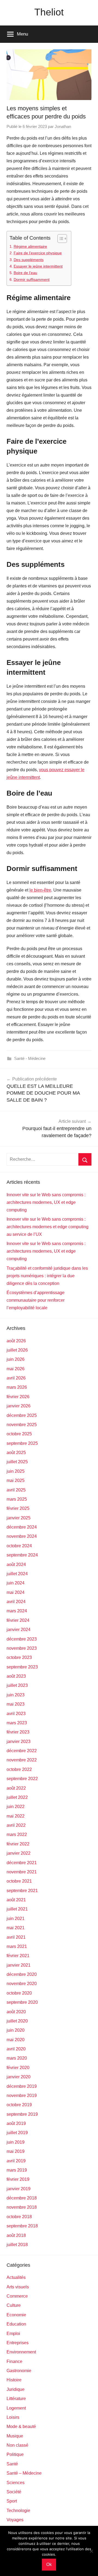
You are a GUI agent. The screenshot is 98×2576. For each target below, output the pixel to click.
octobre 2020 (19, 1993)
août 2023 (16, 1676)
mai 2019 (16, 2151)
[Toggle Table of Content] (59, 239)
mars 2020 (17, 2058)
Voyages (15, 2520)
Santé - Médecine (30, 1058)
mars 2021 (17, 1946)
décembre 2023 (22, 1639)
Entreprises (18, 2343)
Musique (15, 2436)
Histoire (14, 2380)
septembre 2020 (22, 2002)
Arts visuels (18, 2287)
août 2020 (16, 2012)
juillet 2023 (17, 1685)
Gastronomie (19, 2371)
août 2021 (16, 1900)
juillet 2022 (17, 1797)
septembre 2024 (22, 1555)
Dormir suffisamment (32, 279)
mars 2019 (17, 2170)
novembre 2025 (22, 1425)
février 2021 (18, 1956)
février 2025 (18, 1508)
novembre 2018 (22, 2207)
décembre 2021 (22, 1863)
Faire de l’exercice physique (38, 253)
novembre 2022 (22, 1760)
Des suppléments (29, 260)
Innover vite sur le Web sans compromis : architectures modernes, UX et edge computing (46, 1202)
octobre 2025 (19, 1434)
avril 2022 (16, 1825)
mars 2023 (17, 1723)
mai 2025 (16, 1480)
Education (16, 2324)
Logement (16, 2408)
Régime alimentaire (30, 246)
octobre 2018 (19, 2217)
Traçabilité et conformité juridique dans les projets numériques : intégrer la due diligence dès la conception (47, 1276)
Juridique (16, 2389)
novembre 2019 (22, 2096)
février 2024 (18, 1620)
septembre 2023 (22, 1667)
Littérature (16, 2399)
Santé (12, 2464)
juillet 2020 (17, 2021)
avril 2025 (16, 1490)
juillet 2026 (17, 1350)
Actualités (16, 2277)
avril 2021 (16, 1937)
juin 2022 (16, 1807)
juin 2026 (16, 1359)
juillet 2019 (17, 2133)
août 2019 (16, 2123)
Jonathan (63, 126)
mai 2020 (16, 2040)
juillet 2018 (17, 2245)
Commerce (17, 2296)
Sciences (16, 2483)
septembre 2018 (22, 2226)
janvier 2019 (19, 2189)
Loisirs (13, 2417)
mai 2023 (16, 1704)
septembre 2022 (22, 1779)
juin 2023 (16, 1695)
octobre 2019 (19, 2105)
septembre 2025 (22, 1443)
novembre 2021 (22, 1872)
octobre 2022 (19, 1769)
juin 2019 (16, 2142)
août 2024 (16, 1564)
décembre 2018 (22, 2198)
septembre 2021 (22, 1891)
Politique (15, 2454)
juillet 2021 (17, 1909)
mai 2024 (16, 1592)
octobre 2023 (19, 1657)
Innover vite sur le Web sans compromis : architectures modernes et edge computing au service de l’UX (48, 1227)
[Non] (91, 2551)
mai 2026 (16, 1369)
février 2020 (18, 2068)
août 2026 (16, 1341)
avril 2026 (16, 1378)
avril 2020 (16, 2049)
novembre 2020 (22, 1984)
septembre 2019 (22, 2114)
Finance (14, 2361)
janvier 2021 (19, 1965)
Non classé (17, 2445)
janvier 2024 (19, 1630)
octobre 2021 (19, 1881)
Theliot (49, 12)
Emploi (13, 2334)
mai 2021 (16, 1928)
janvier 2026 (19, 1406)
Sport (12, 2501)
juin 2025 (16, 1471)
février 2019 (18, 2179)
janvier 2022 (19, 1853)
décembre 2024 (22, 1527)
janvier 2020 (19, 2077)
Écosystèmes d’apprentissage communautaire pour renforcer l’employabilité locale (36, 1300)
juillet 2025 (17, 1462)
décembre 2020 (22, 1974)
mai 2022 (16, 1816)
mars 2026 (17, 1387)
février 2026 (18, 1397)
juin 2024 (16, 1583)
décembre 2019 (22, 2086)
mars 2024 (17, 1611)
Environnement (21, 2352)
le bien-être (40, 890)
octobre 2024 (19, 1546)
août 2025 (16, 1453)
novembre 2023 (22, 1648)
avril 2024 (16, 1602)
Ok (49, 2564)
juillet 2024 (17, 1574)
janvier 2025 (19, 1518)
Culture (14, 2305)
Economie (16, 2315)
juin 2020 (16, 2030)
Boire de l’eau (25, 273)
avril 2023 (16, 1714)
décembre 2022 (22, 1751)
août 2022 (16, 1788)
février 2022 (18, 1844)
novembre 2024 (22, 1536)
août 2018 (16, 2235)
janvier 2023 (19, 1742)
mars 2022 (17, 1834)
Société (14, 2492)
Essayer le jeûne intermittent (38, 266)
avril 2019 (16, 2161)
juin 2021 (16, 1919)
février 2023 (18, 1732)
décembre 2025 (22, 1415)
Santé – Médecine (24, 2473)
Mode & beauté (21, 2427)
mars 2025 (17, 1499)
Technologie (18, 2511)
